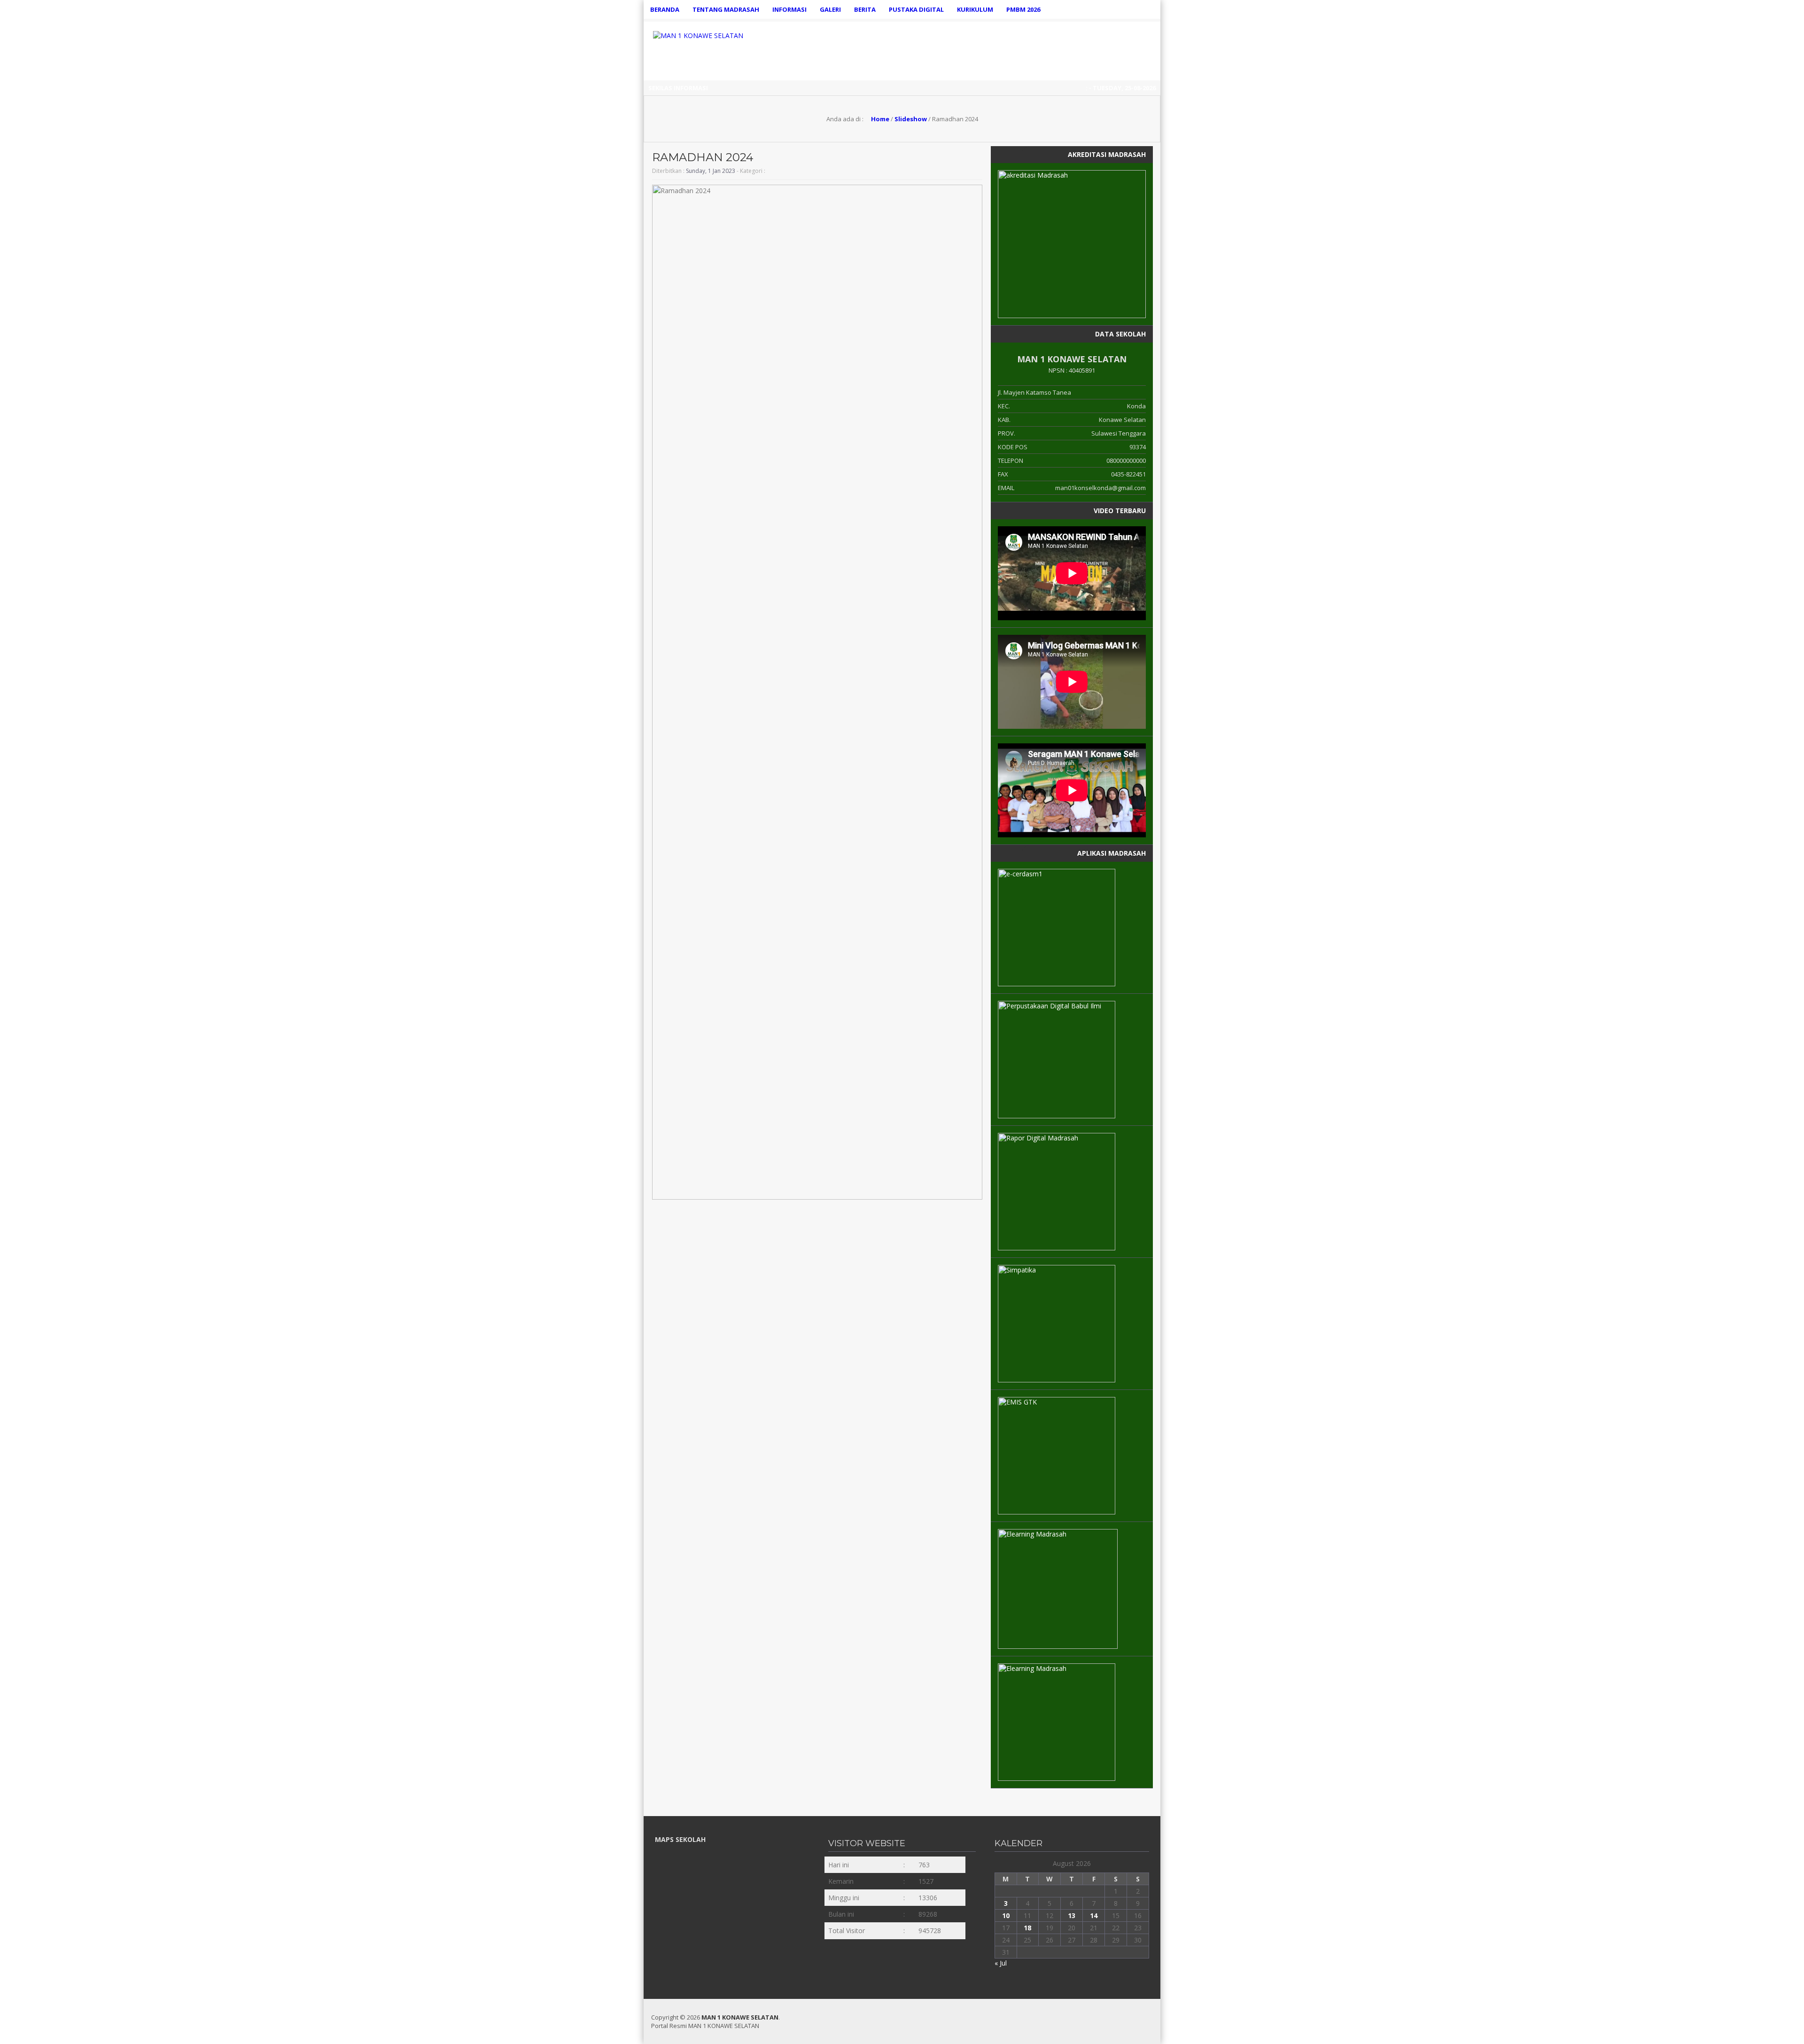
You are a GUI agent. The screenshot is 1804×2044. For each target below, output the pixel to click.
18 (1027, 1928)
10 (1006, 1915)
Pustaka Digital (916, 9)
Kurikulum (975, 9)
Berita (865, 9)
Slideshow (911, 119)
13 (1072, 1915)
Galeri (830, 9)
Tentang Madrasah (726, 9)
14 (1094, 1915)
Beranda (665, 9)
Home (879, 119)
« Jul (1001, 1963)
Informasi (789, 9)
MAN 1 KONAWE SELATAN (740, 2017)
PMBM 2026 (1023, 9)
